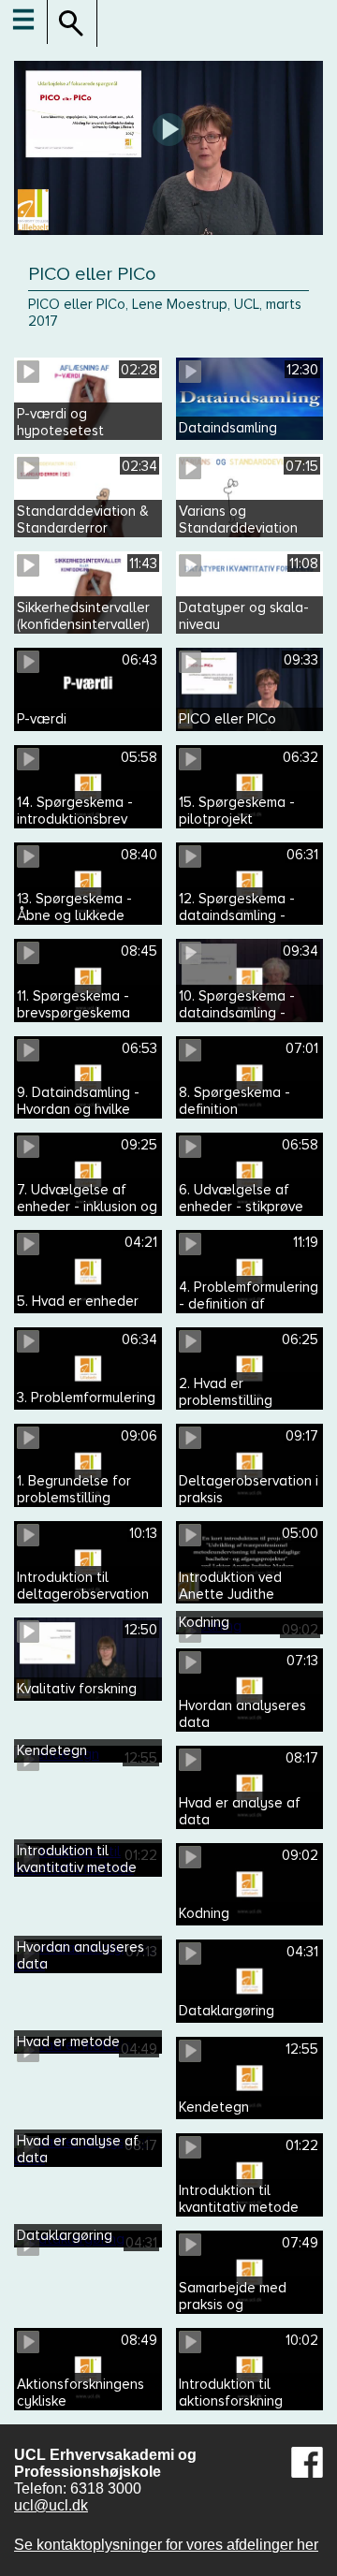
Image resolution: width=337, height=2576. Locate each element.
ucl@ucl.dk (51, 2505)
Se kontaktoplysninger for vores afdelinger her (166, 2545)
